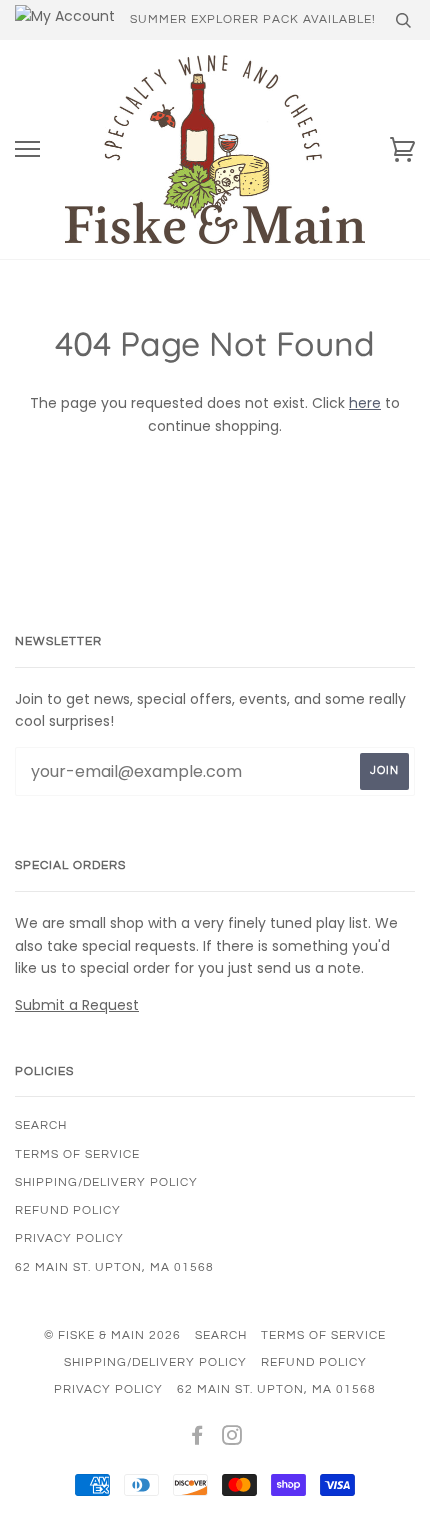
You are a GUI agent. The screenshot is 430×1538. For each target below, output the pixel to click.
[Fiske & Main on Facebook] (197, 1439)
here (365, 403)
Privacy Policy (69, 1238)
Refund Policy (68, 1210)
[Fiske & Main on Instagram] (232, 1439)
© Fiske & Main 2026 (112, 1335)
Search (41, 1125)
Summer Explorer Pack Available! (253, 19)
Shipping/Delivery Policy (106, 1182)
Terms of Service (77, 1154)
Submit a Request (77, 1005)
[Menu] (27, 149)
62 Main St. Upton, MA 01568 (114, 1267)
